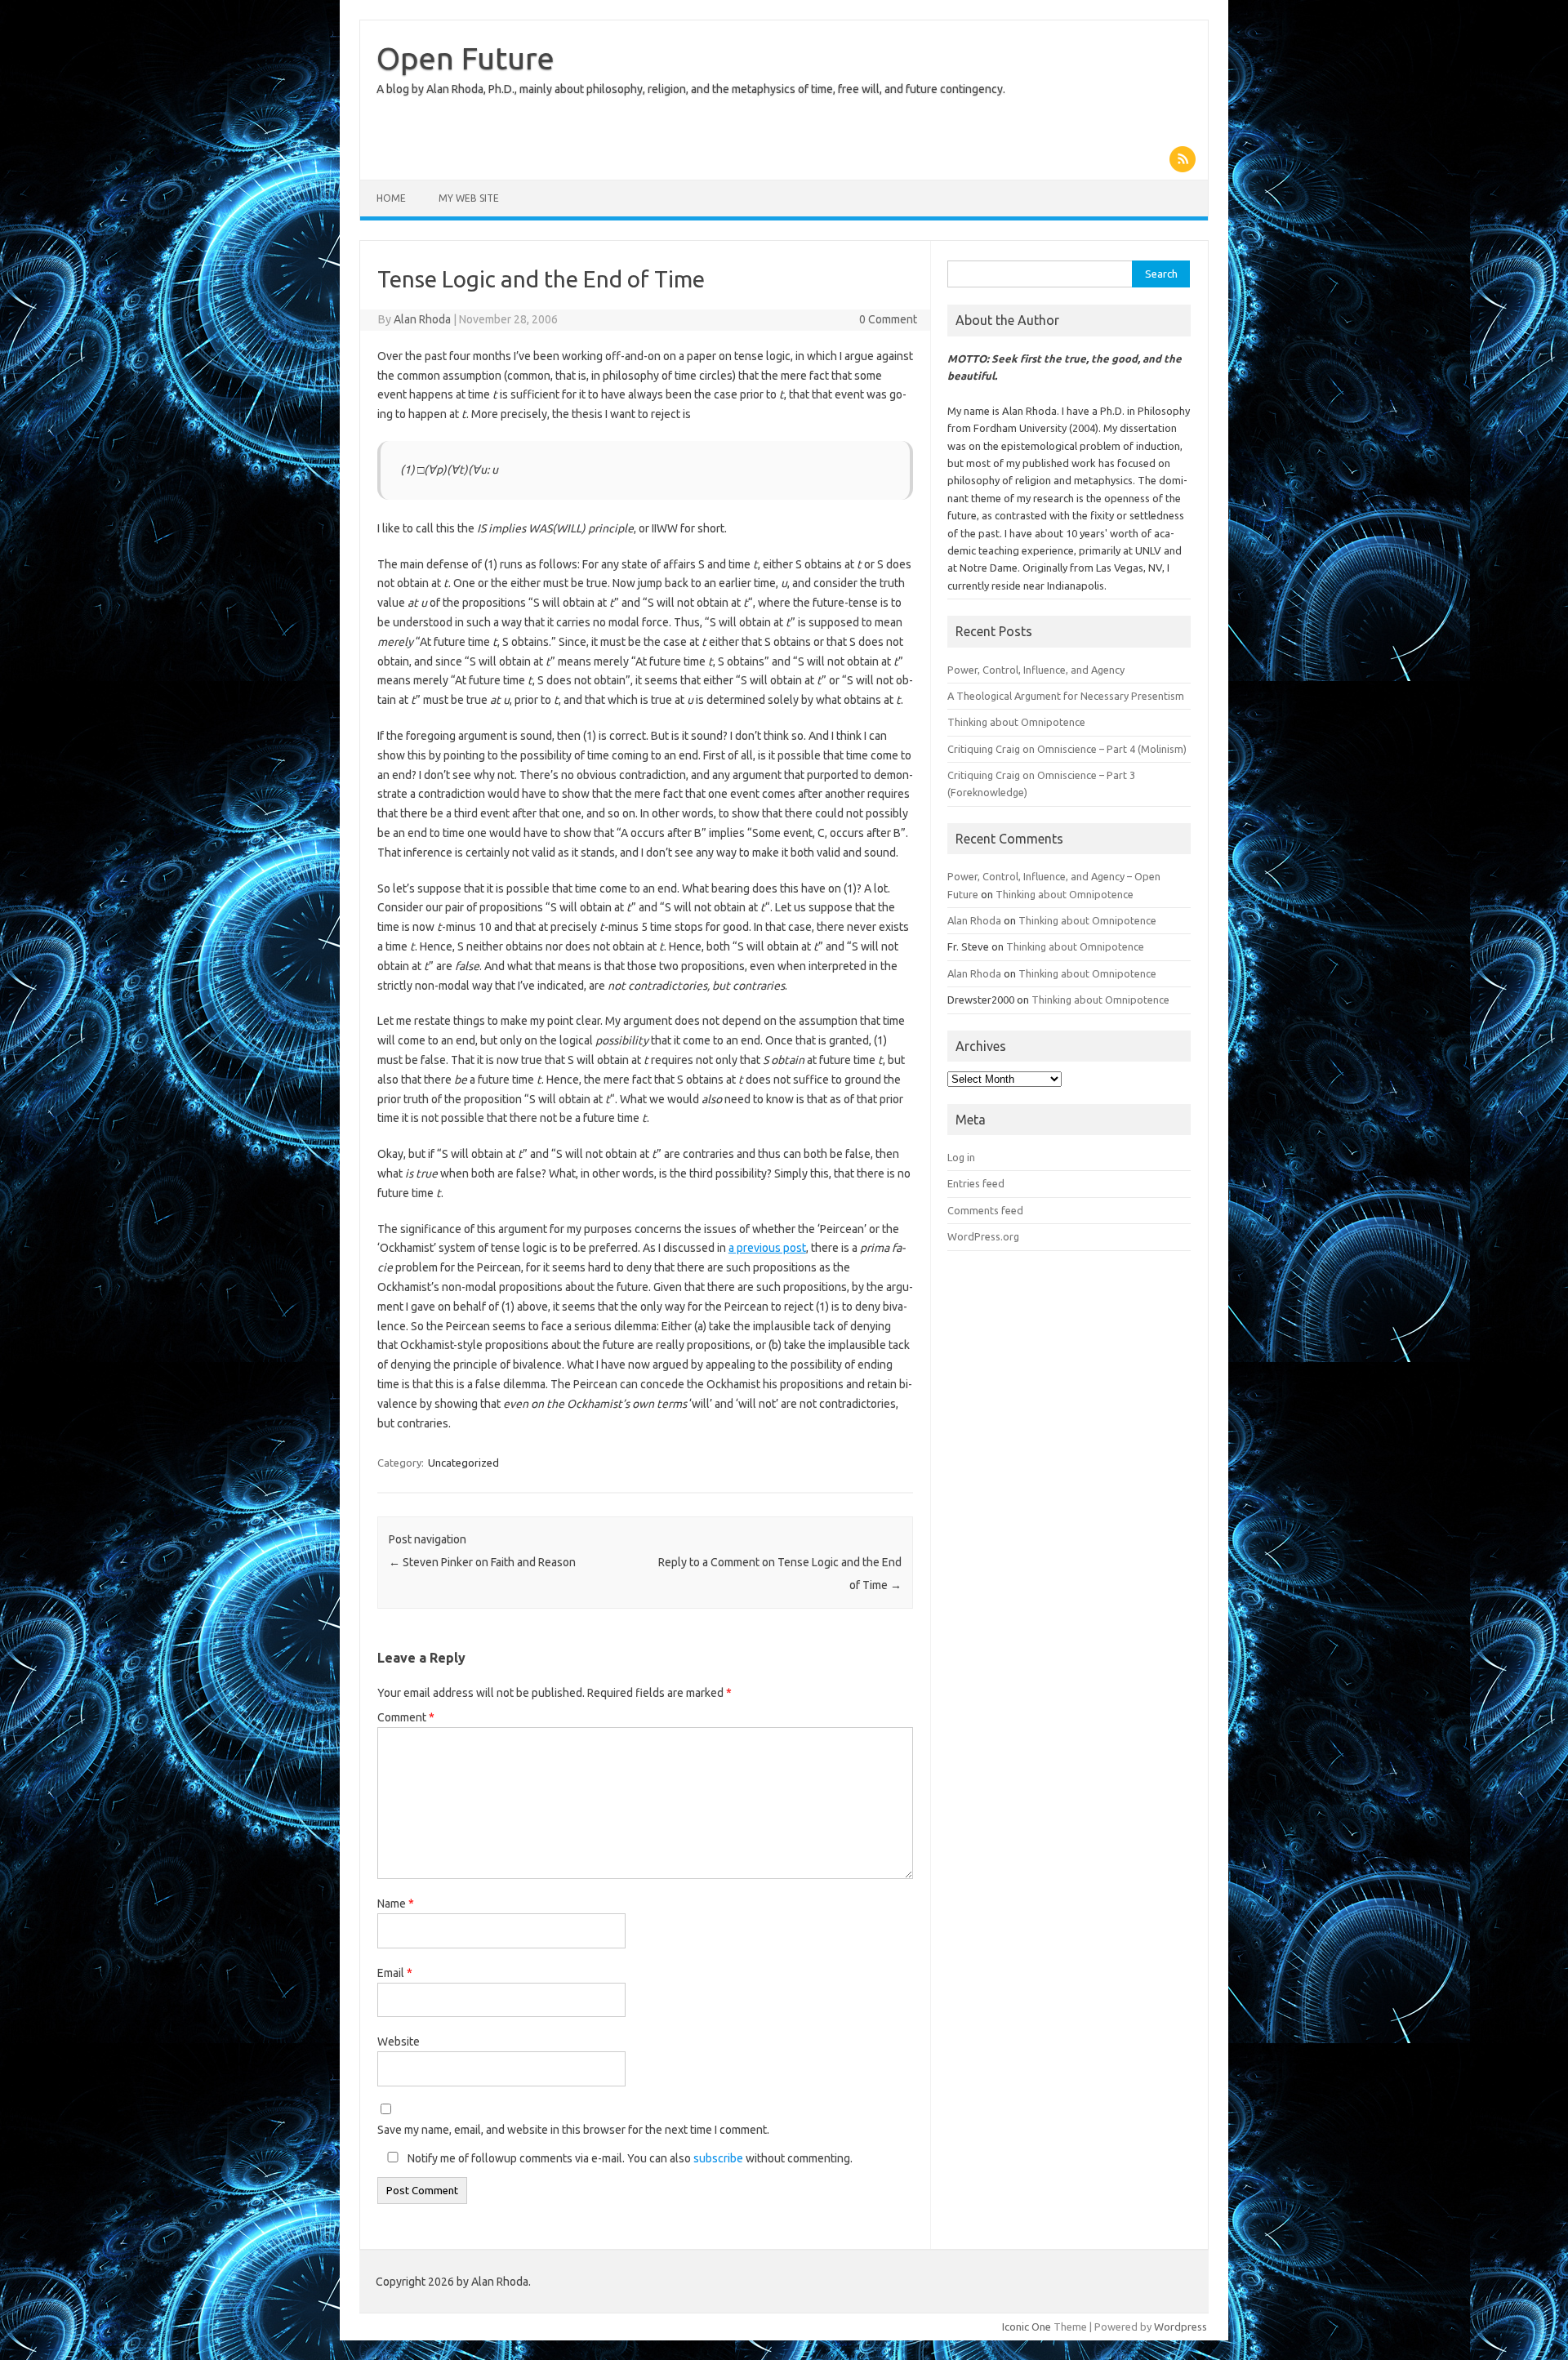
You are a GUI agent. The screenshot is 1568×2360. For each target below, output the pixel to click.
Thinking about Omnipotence (1016, 722)
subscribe (718, 2158)
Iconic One (1027, 2327)
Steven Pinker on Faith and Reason (482, 1562)
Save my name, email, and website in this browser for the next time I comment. (573, 2130)
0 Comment (888, 319)
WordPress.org (983, 1236)
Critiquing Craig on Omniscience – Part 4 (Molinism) (1067, 749)
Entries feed (976, 1183)
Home (391, 198)
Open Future (465, 58)
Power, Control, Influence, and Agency (1036, 670)
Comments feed (985, 1210)
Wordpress (1180, 2327)
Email (395, 1973)
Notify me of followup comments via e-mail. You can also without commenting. (629, 2158)
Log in (961, 1157)
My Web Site (469, 198)
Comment (406, 1717)
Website (399, 2042)
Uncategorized (463, 1463)
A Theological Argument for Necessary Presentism (1066, 696)
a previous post (767, 1248)
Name (396, 1904)
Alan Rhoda (422, 319)
